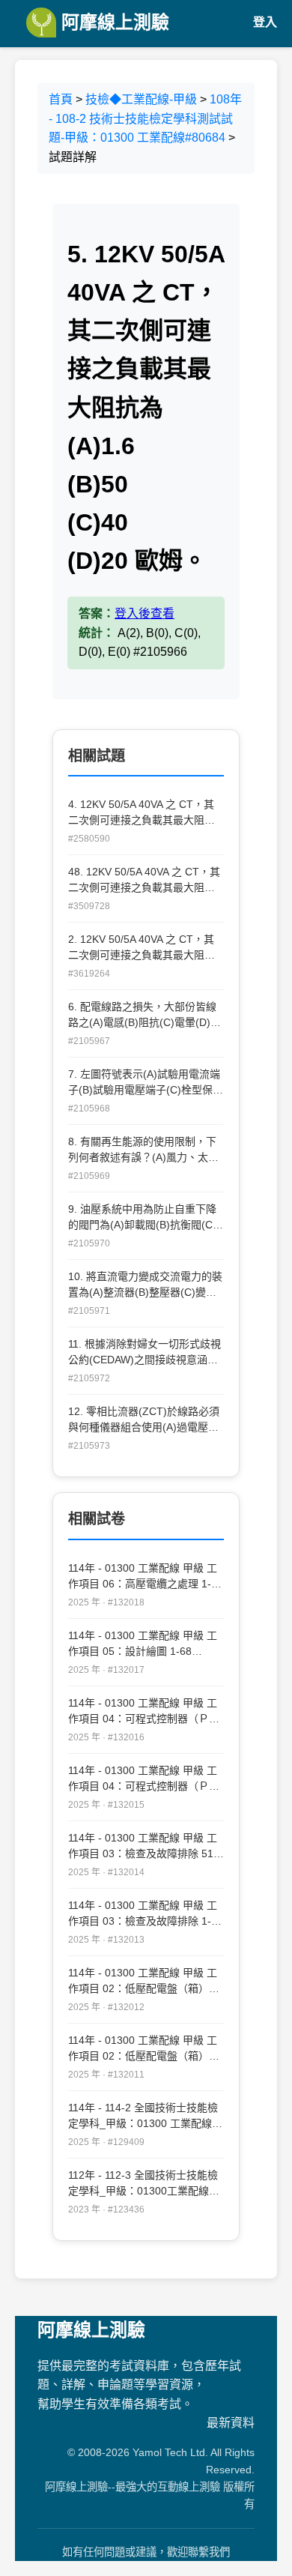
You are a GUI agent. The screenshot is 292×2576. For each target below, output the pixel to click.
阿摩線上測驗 (113, 22)
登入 (265, 22)
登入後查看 (145, 613)
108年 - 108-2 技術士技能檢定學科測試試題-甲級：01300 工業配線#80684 (145, 118)
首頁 (61, 99)
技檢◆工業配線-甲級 (141, 99)
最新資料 (231, 2423)
